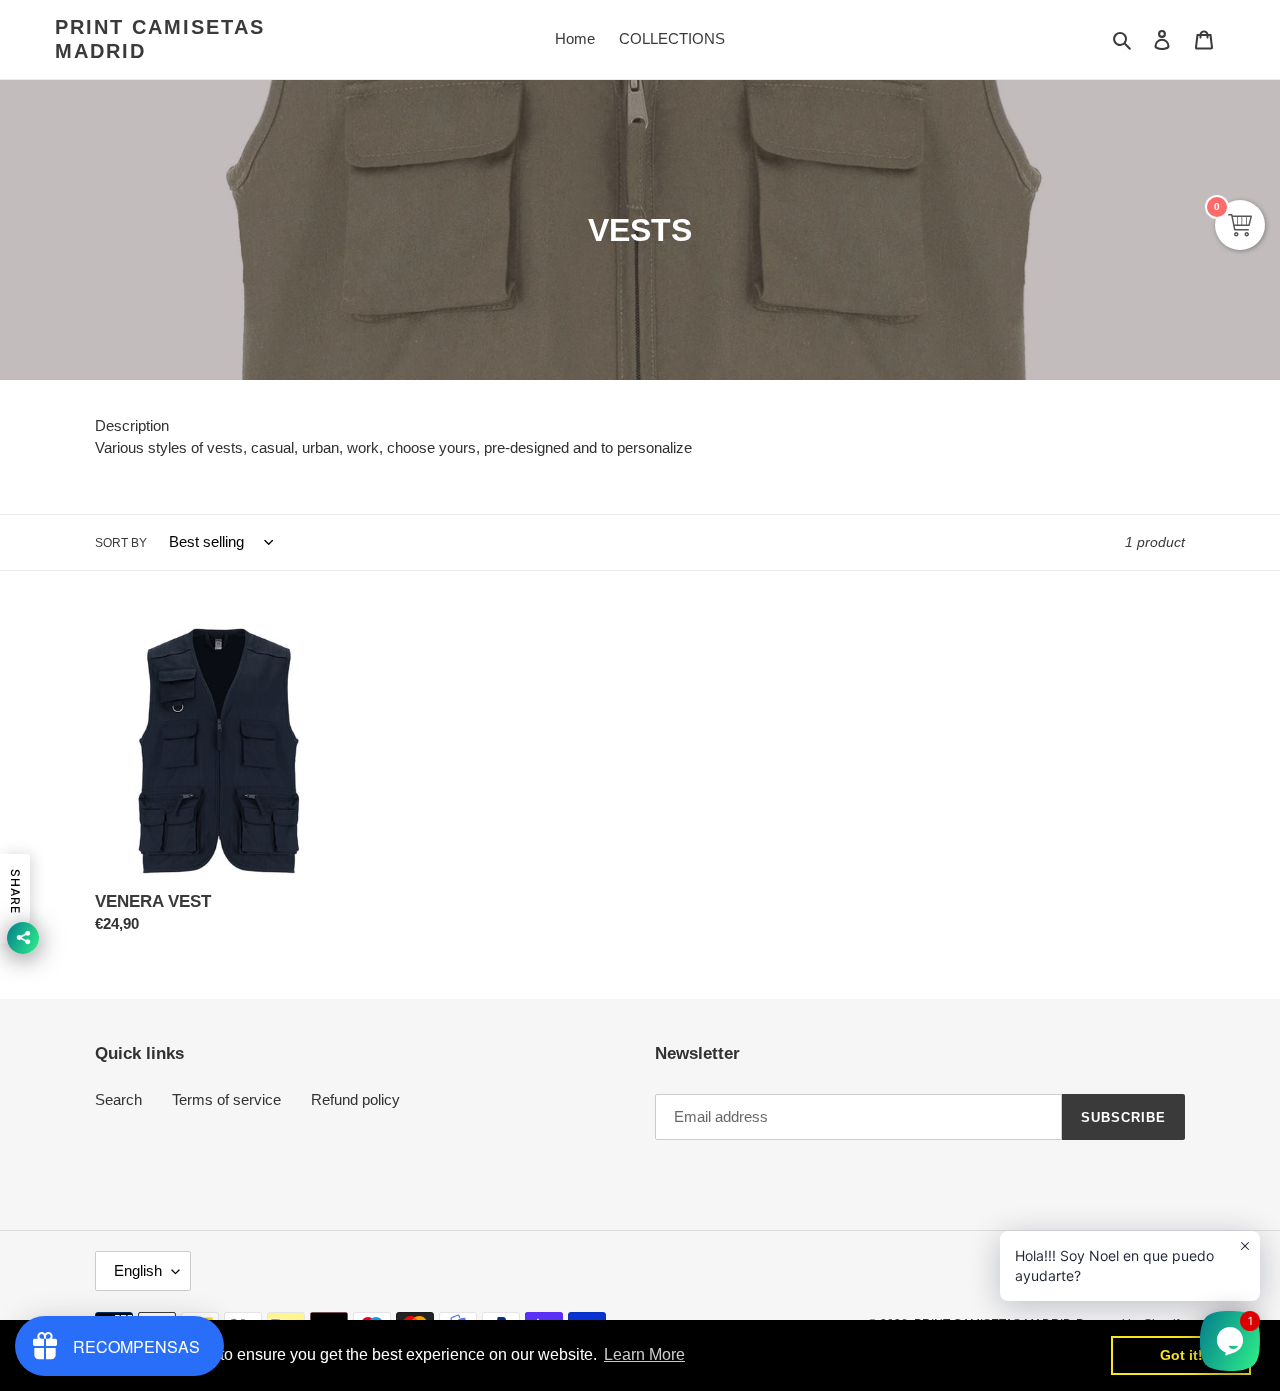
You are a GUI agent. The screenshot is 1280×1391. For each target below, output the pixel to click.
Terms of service (226, 1099)
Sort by (121, 543)
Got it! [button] (1181, 1355)
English (138, 1270)
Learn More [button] (644, 1354)
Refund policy (355, 1099)
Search (118, 1099)
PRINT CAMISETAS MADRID (160, 39)
